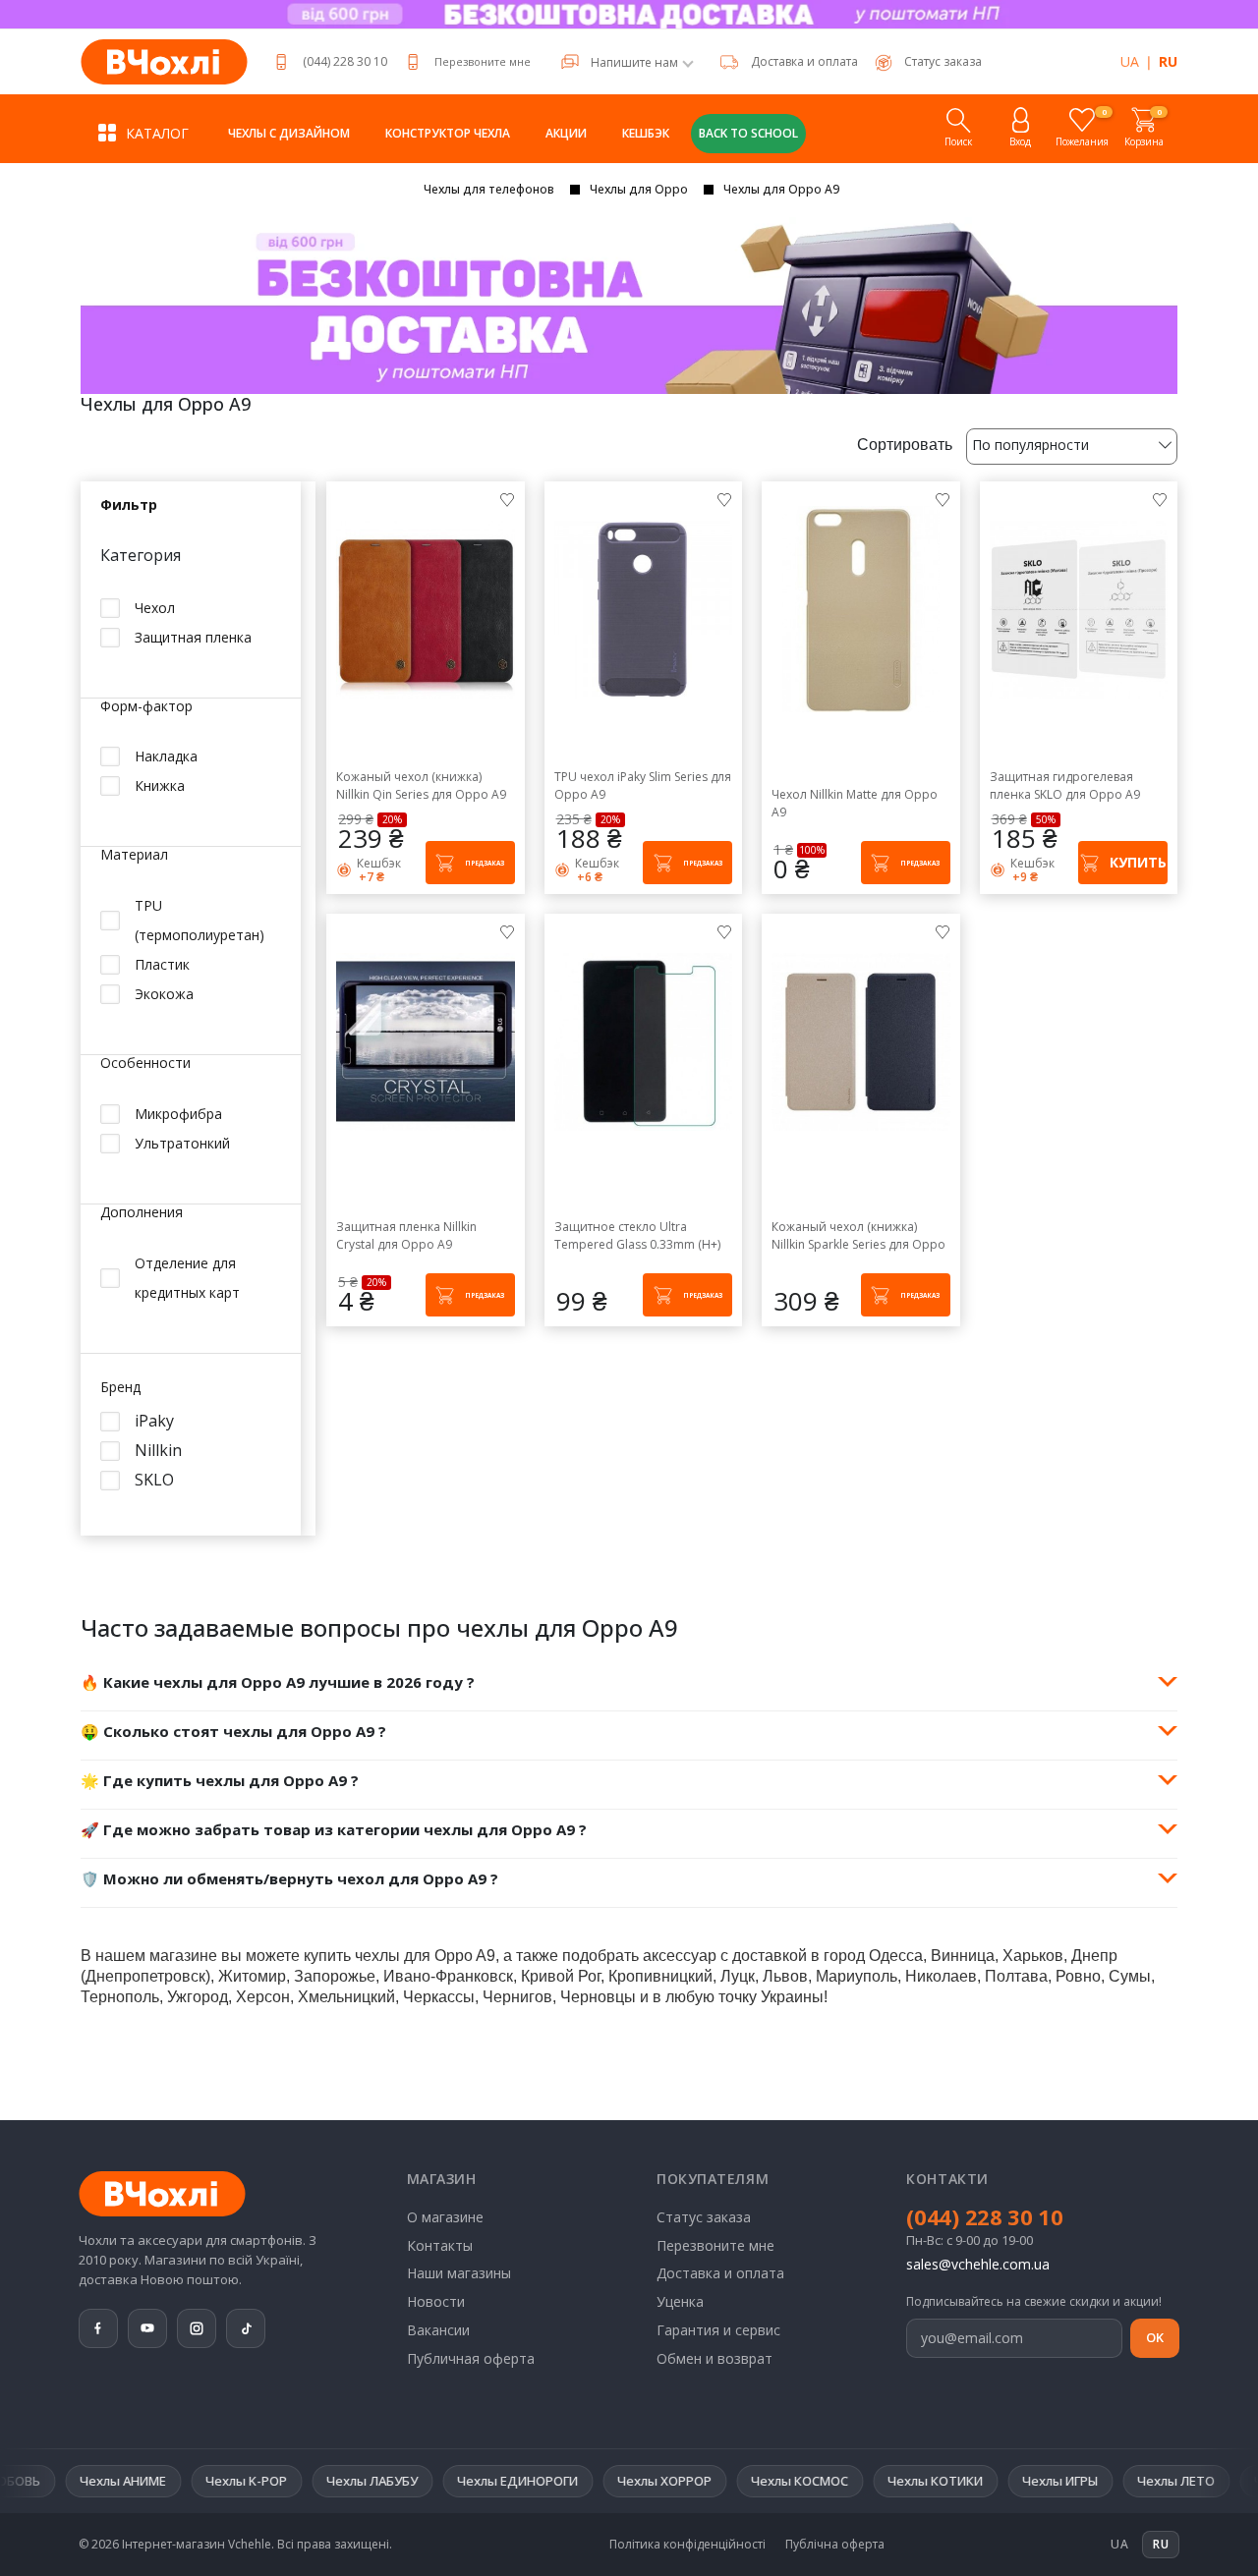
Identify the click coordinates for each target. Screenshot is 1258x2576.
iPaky (154, 1422)
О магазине (445, 2217)
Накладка (166, 757)
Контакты (440, 2245)
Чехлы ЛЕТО (1075, 2481)
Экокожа (164, 995)
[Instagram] (197, 2328)
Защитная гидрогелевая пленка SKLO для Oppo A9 (1065, 785)
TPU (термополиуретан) (200, 921)
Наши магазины (459, 2273)
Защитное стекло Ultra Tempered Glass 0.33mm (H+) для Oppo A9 (637, 1236)
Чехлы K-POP (145, 2481)
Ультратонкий (182, 1144)
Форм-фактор (146, 707)
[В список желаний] (507, 499)
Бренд (120, 1389)
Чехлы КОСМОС (698, 2481)
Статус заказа (704, 2217)
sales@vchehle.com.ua (978, 2264)
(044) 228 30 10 (345, 61)
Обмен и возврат (715, 2358)
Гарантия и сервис (718, 2330)
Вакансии (438, 2330)
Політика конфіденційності (687, 2545)
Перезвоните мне (483, 61)
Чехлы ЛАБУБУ (271, 2481)
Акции (566, 133)
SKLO (154, 1481)
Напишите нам (634, 63)
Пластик (162, 965)
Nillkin (158, 1452)
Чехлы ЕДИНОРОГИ (416, 2481)
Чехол (155, 608)
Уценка (680, 2301)
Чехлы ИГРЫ (959, 2481)
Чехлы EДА (1187, 2481)
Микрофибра (178, 1115)
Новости (436, 2301)
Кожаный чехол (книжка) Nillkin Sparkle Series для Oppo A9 (858, 1236)
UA (1130, 61)
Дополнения (142, 1214)
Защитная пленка (193, 637)
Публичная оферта (471, 2358)
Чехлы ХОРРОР (563, 2481)
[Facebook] (98, 2328)
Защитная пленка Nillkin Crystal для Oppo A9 (406, 1235)
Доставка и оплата (804, 61)
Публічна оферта (835, 2545)
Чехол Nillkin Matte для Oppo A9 (855, 803)
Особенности (145, 1064)
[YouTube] (147, 2328)
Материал (134, 856)
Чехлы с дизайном (289, 133)
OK (1155, 2337)
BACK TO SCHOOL (748, 133)
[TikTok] (246, 2328)
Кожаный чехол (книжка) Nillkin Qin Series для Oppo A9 (421, 785)
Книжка (160, 786)
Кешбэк (646, 133)
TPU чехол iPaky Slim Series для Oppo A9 (643, 785)
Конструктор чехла (448, 133)
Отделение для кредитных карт (187, 1279)
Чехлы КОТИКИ (834, 2481)
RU (1168, 61)
